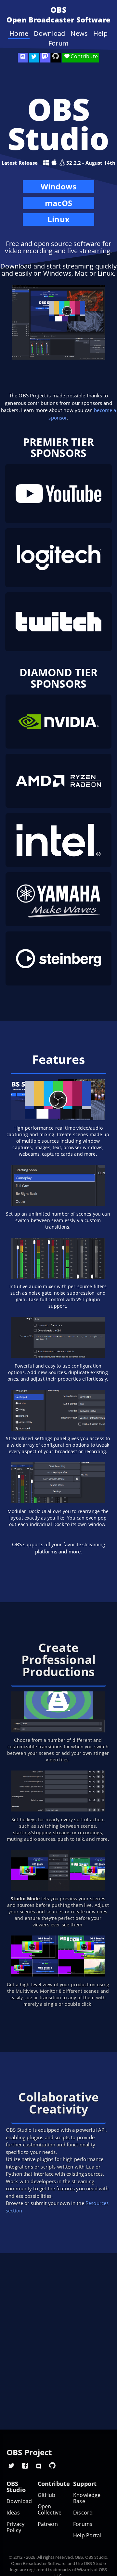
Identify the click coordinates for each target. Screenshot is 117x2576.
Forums (83, 2524)
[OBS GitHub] (52, 2465)
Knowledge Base (87, 2498)
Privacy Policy (15, 2527)
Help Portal (87, 2535)
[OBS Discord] (23, 58)
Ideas (13, 2513)
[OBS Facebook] (25, 2465)
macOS (58, 204)
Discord (83, 2513)
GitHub (47, 2495)
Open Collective (50, 2510)
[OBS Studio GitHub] (56, 58)
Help (100, 34)
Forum (58, 43)
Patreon (48, 2524)
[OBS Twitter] (34, 58)
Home (19, 34)
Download (49, 34)
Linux (58, 219)
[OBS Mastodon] (45, 58)
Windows (58, 187)
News (79, 34)
